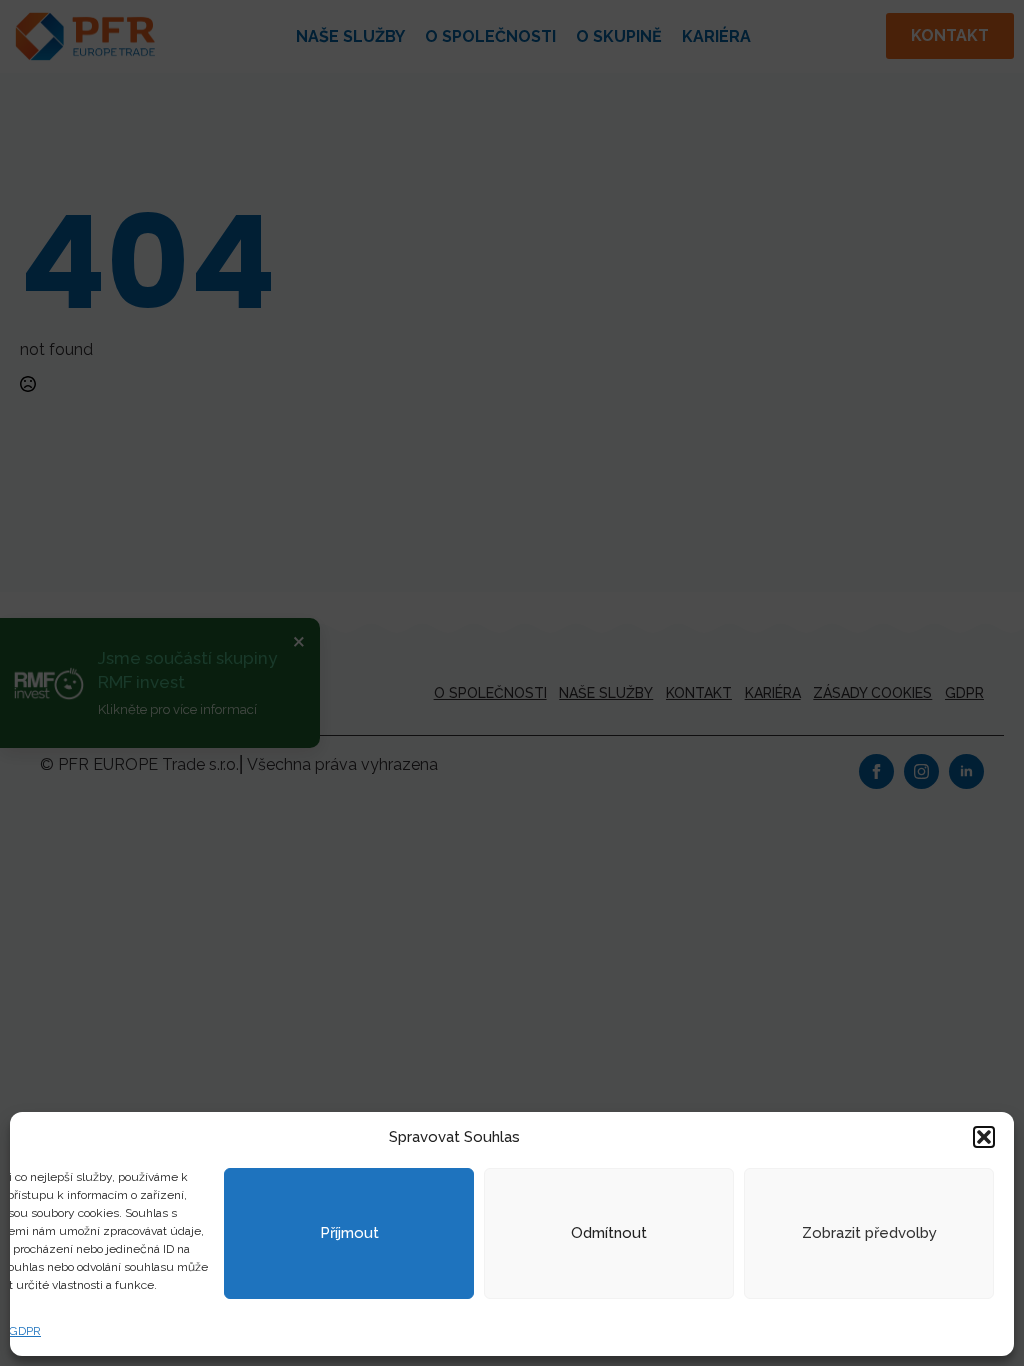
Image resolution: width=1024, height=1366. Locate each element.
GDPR (25, 1331)
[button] (984, 1137)
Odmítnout (609, 1233)
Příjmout (349, 1233)
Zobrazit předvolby (869, 1233)
